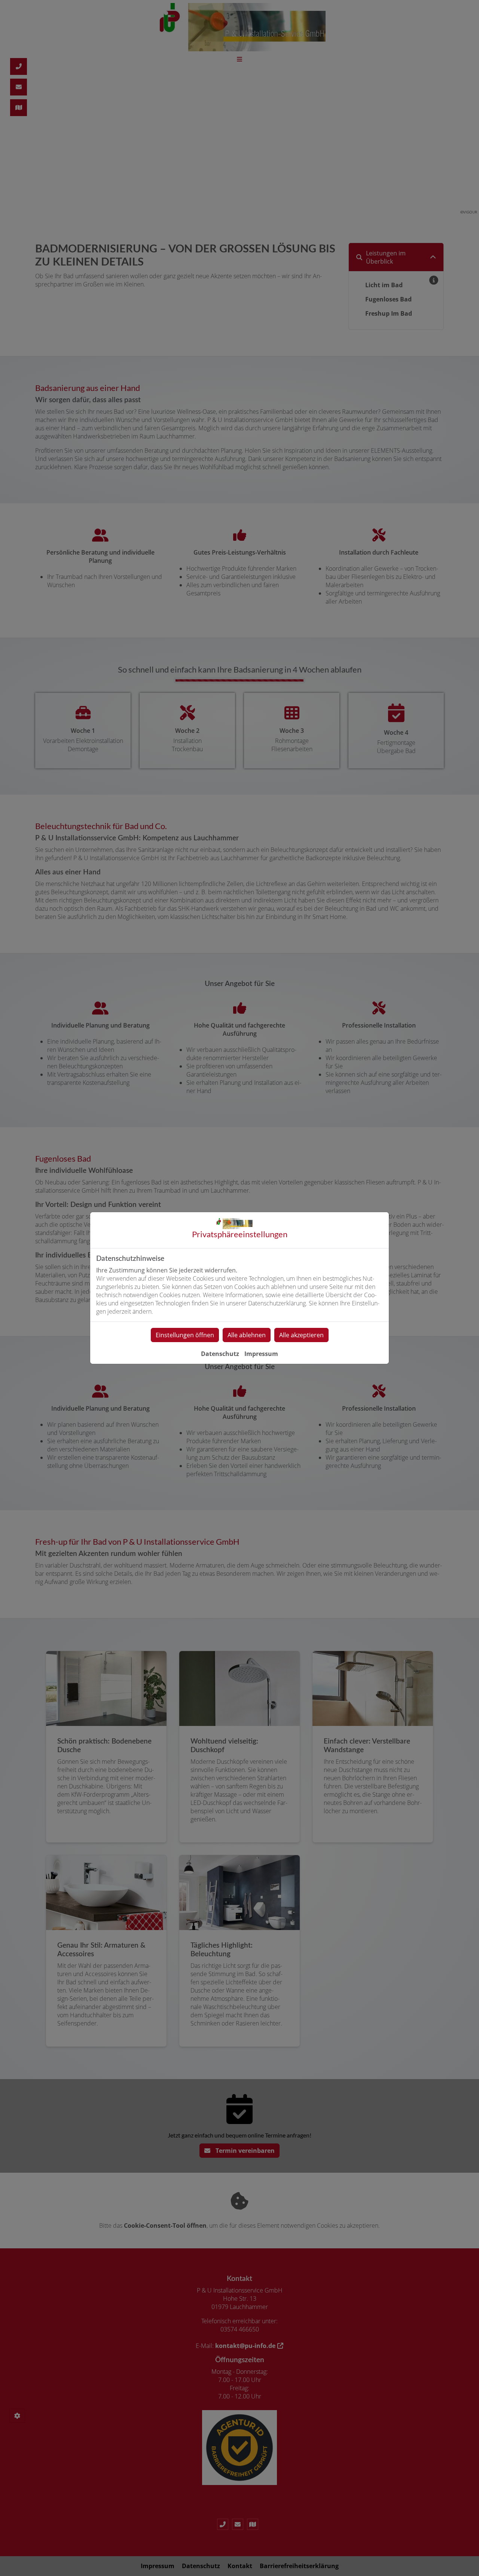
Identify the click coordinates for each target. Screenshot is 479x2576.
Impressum (261, 1354)
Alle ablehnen (247, 1335)
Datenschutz (220, 1354)
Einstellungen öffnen (185, 1335)
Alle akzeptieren (301, 1335)
